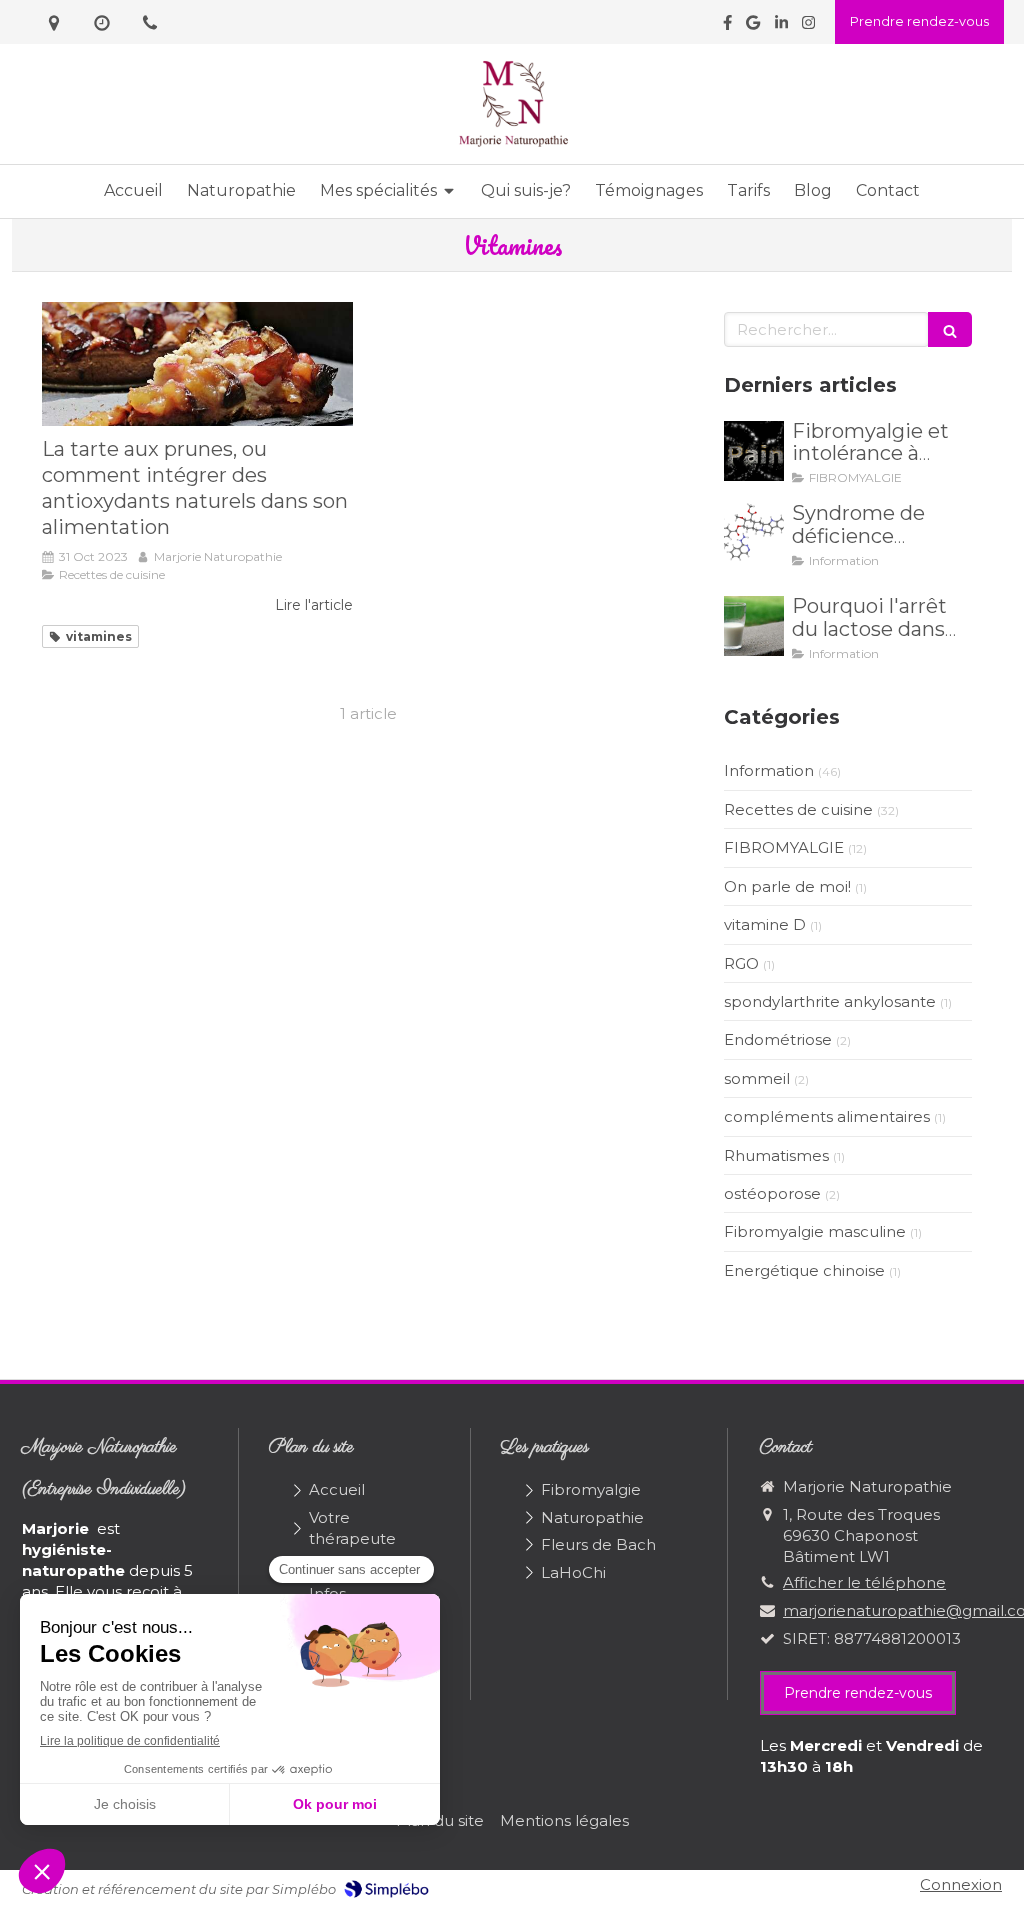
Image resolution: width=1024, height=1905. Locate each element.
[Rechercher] (950, 329)
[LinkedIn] (781, 26)
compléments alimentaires (827, 1116)
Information (769, 770)
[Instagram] (808, 26)
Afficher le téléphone (864, 1582)
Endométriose (778, 1039)
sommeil (757, 1078)
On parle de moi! (787, 886)
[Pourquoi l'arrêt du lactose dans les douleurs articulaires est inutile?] (754, 626)
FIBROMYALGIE (784, 847)
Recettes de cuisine (798, 809)
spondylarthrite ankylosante (830, 1001)
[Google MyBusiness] (753, 26)
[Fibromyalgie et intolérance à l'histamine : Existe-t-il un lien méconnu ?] (754, 451)
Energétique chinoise (804, 1270)
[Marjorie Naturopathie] (512, 144)
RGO (741, 963)
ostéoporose (772, 1193)
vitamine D (765, 924)
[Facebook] (727, 26)
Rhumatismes (776, 1155)
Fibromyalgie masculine (815, 1231)
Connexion (961, 1884)
